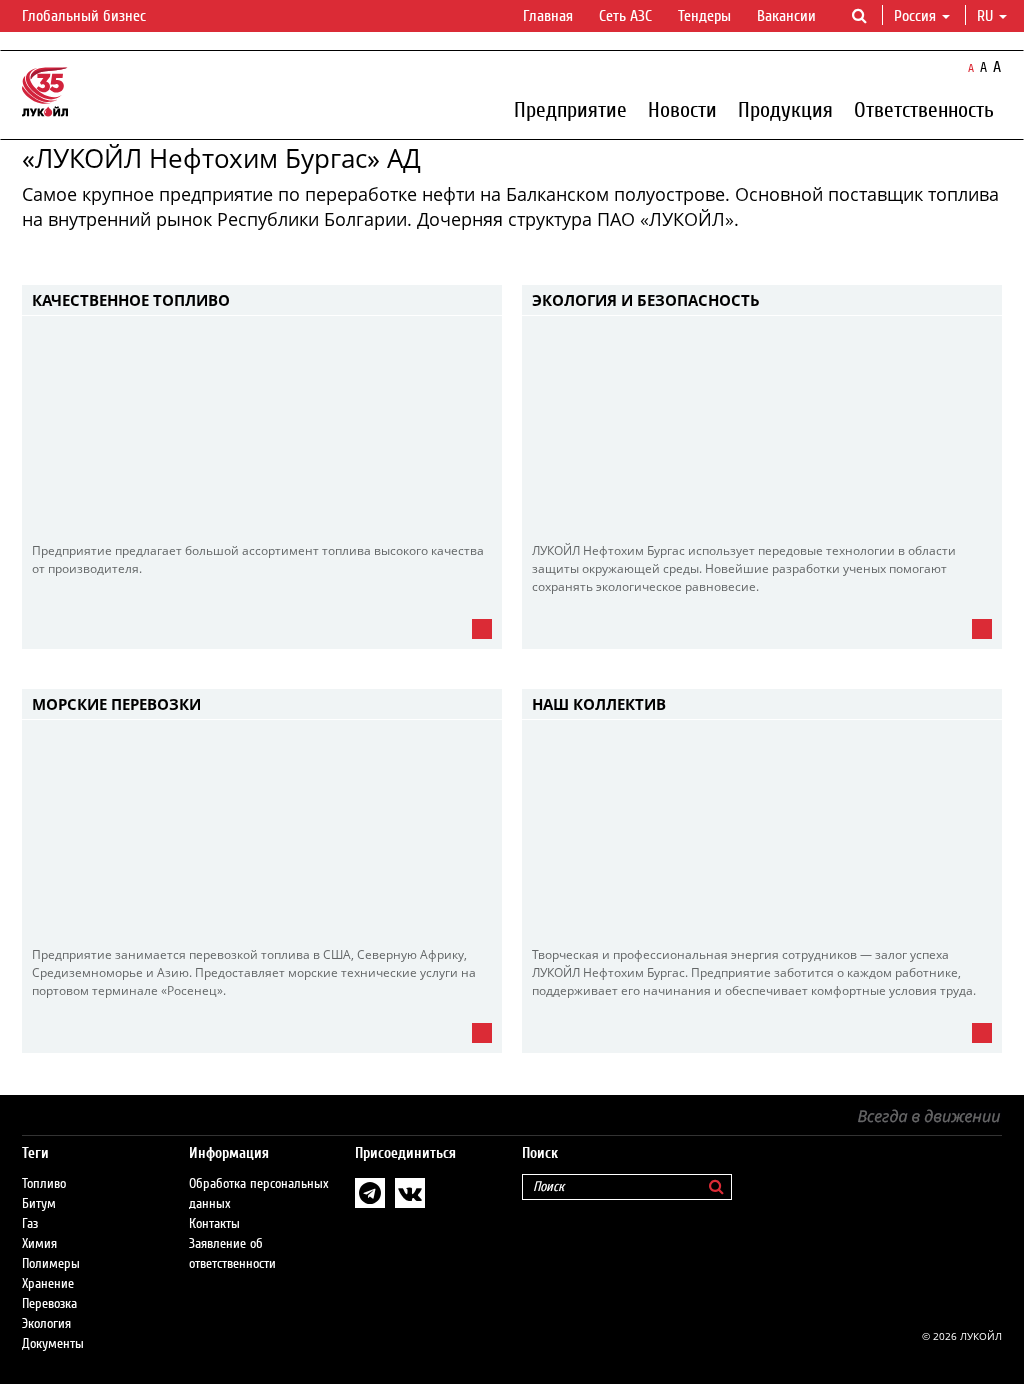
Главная (548, 16)
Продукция (785, 109)
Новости (682, 109)
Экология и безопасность (646, 300)
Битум (39, 1204)
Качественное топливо (131, 300)
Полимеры (51, 1264)
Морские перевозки (116, 704)
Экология (46, 1324)
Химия (39, 1244)
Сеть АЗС (625, 16)
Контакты (214, 1224)
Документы (53, 1344)
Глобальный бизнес (86, 16)
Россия (915, 16)
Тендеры (704, 16)
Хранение (48, 1284)
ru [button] (987, 16)
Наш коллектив (599, 704)
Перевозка (49, 1304)
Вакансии (786, 16)
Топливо (44, 1184)
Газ (30, 1224)
